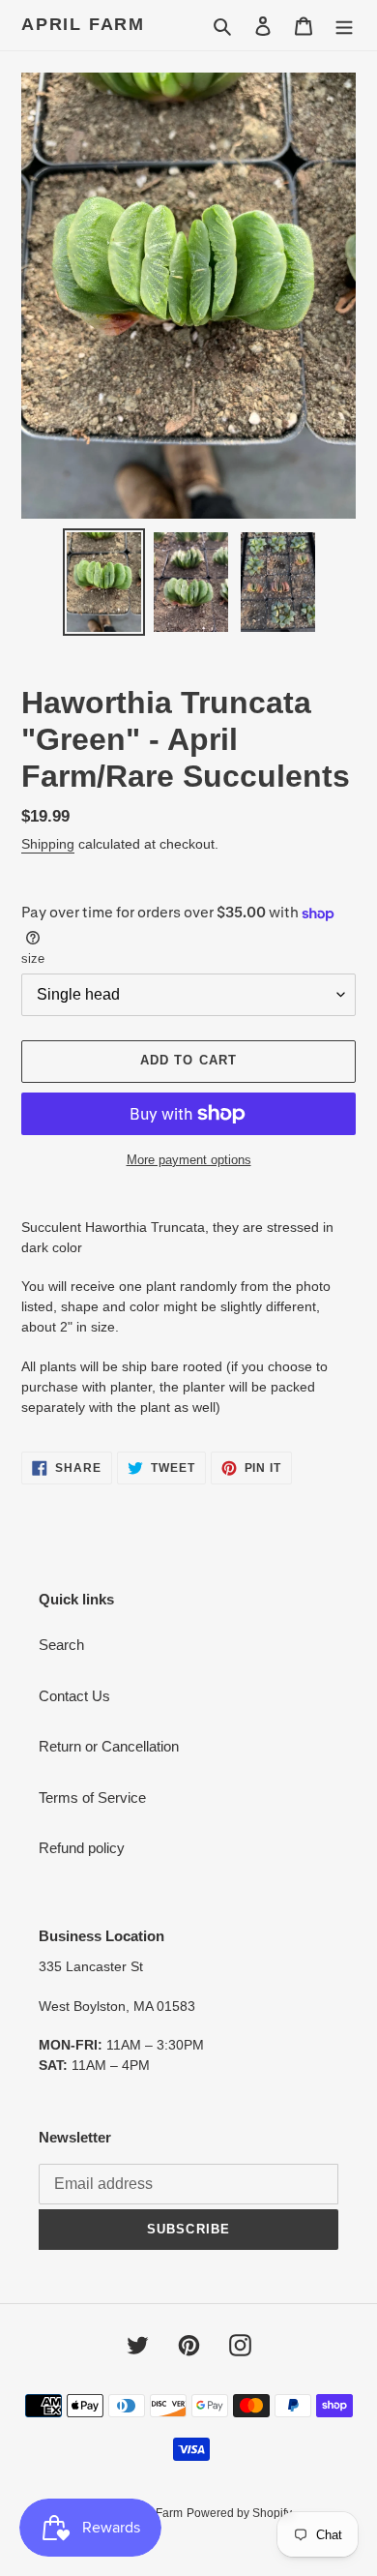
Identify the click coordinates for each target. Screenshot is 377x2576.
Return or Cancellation (109, 1746)
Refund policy (82, 1848)
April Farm (83, 24)
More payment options (189, 1160)
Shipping (48, 844)
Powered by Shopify (239, 2513)
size (33, 959)
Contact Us (74, 1696)
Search (61, 1645)
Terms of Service (92, 1797)
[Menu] (344, 26)
